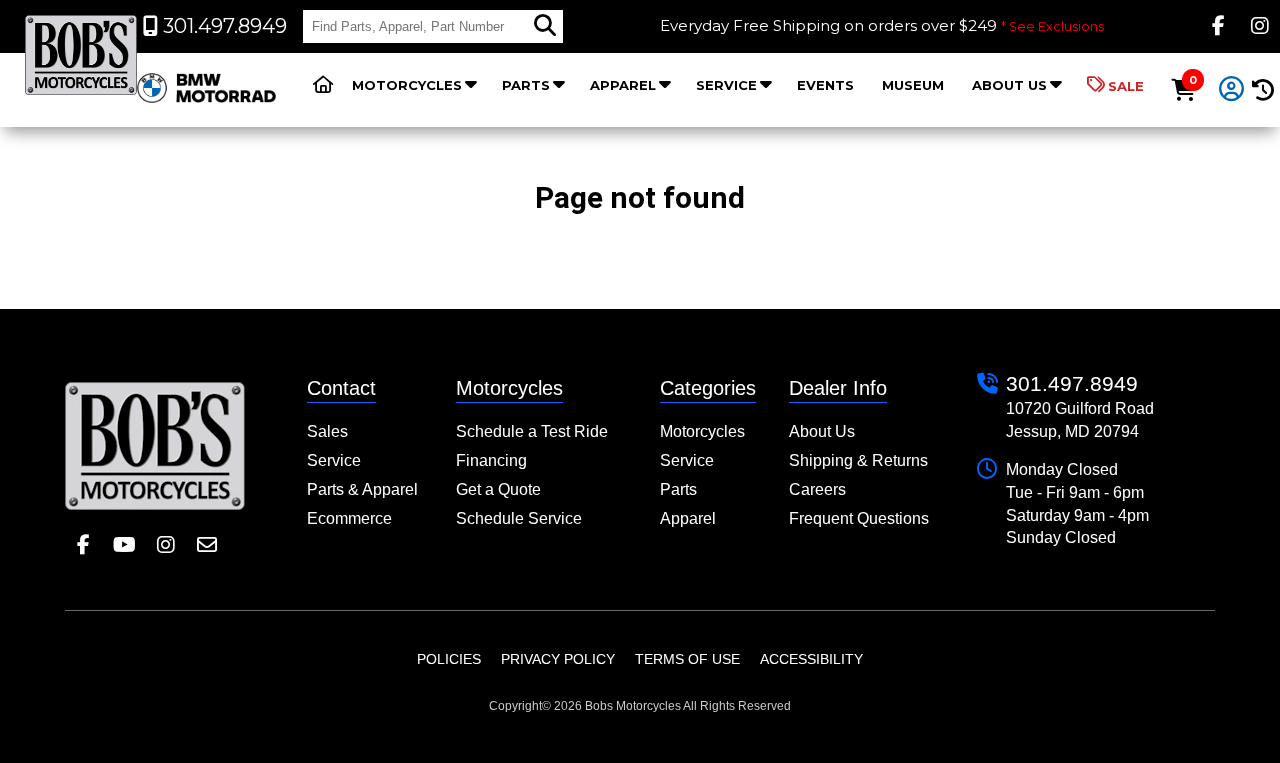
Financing (491, 460)
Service (726, 85)
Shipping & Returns (858, 460)
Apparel (623, 85)
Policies (449, 659)
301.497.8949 (1072, 383)
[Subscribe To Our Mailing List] (206, 545)
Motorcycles (407, 85)
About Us (1009, 85)
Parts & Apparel (362, 489)
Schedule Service (519, 518)
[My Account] (1232, 90)
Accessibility (811, 659)
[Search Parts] (545, 26)
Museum (913, 85)
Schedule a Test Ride (532, 431)
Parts (526, 85)
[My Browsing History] (1262, 90)
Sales (327, 431)
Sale (1126, 86)
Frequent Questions (859, 518)
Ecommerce (349, 518)
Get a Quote (498, 489)
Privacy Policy (558, 659)
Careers (817, 489)
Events (825, 85)
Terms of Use (687, 659)
